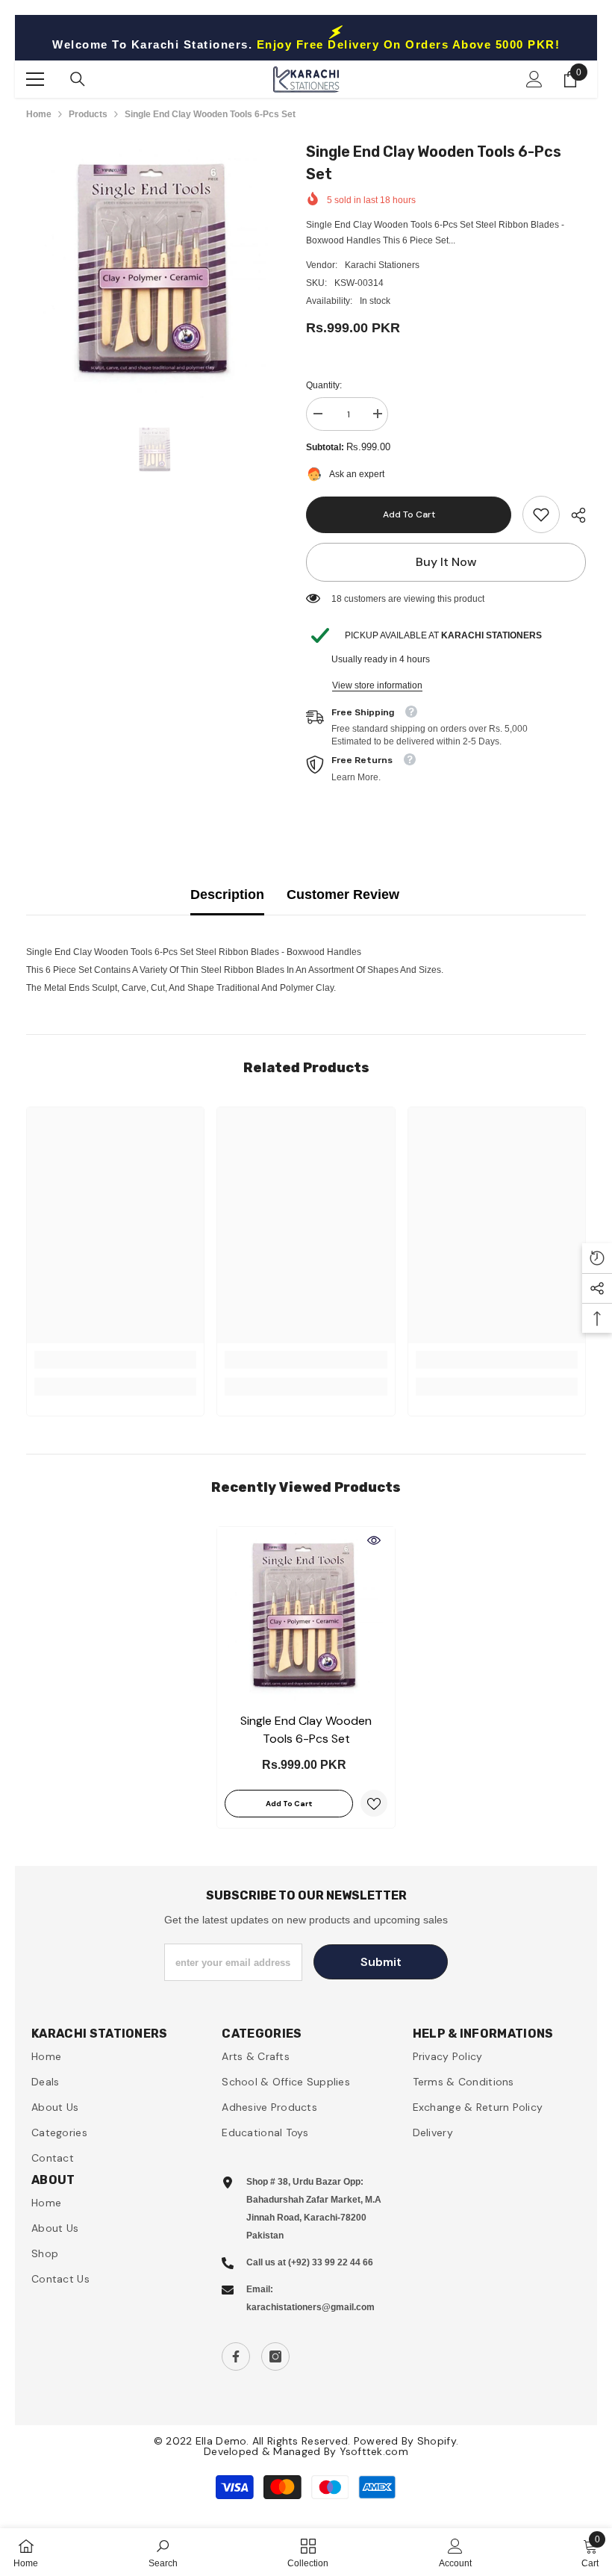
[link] (541, 514)
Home (39, 114)
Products (88, 114)
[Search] (78, 79)
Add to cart (409, 514)
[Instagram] (275, 2356)
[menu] (35, 79)
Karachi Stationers (382, 265)
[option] (155, 269)
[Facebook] (236, 2356)
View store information (377, 685)
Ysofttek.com (374, 2451)
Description (227, 895)
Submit (381, 1962)
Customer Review (343, 895)
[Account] (534, 79)
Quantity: (324, 385)
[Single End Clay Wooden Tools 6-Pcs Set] (306, 1616)
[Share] (573, 515)
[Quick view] (374, 1540)
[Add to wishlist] (374, 1803)
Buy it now (446, 562)
